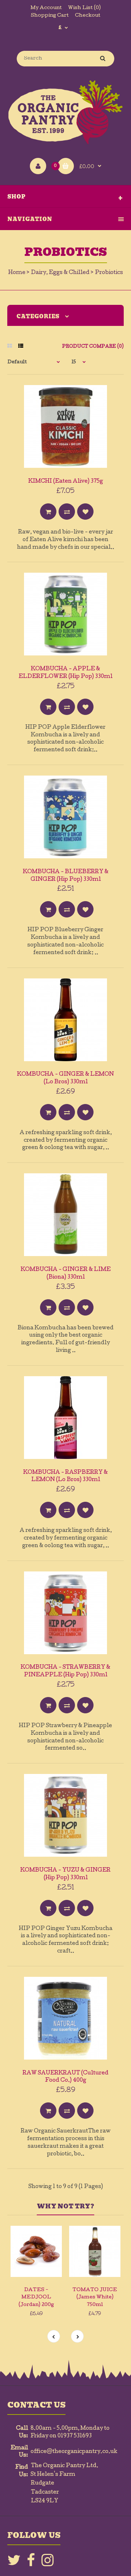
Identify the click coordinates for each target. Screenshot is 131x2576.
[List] (21, 347)
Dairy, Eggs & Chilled (60, 273)
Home (17, 273)
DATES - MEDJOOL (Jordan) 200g (36, 2298)
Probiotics (109, 273)
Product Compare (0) (93, 347)
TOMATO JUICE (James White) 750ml (95, 2298)
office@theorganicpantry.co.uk (74, 2452)
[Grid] (10, 347)
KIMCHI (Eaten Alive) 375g (66, 482)
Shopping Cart (50, 16)
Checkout (88, 16)
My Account (46, 8)
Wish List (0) (84, 8)
